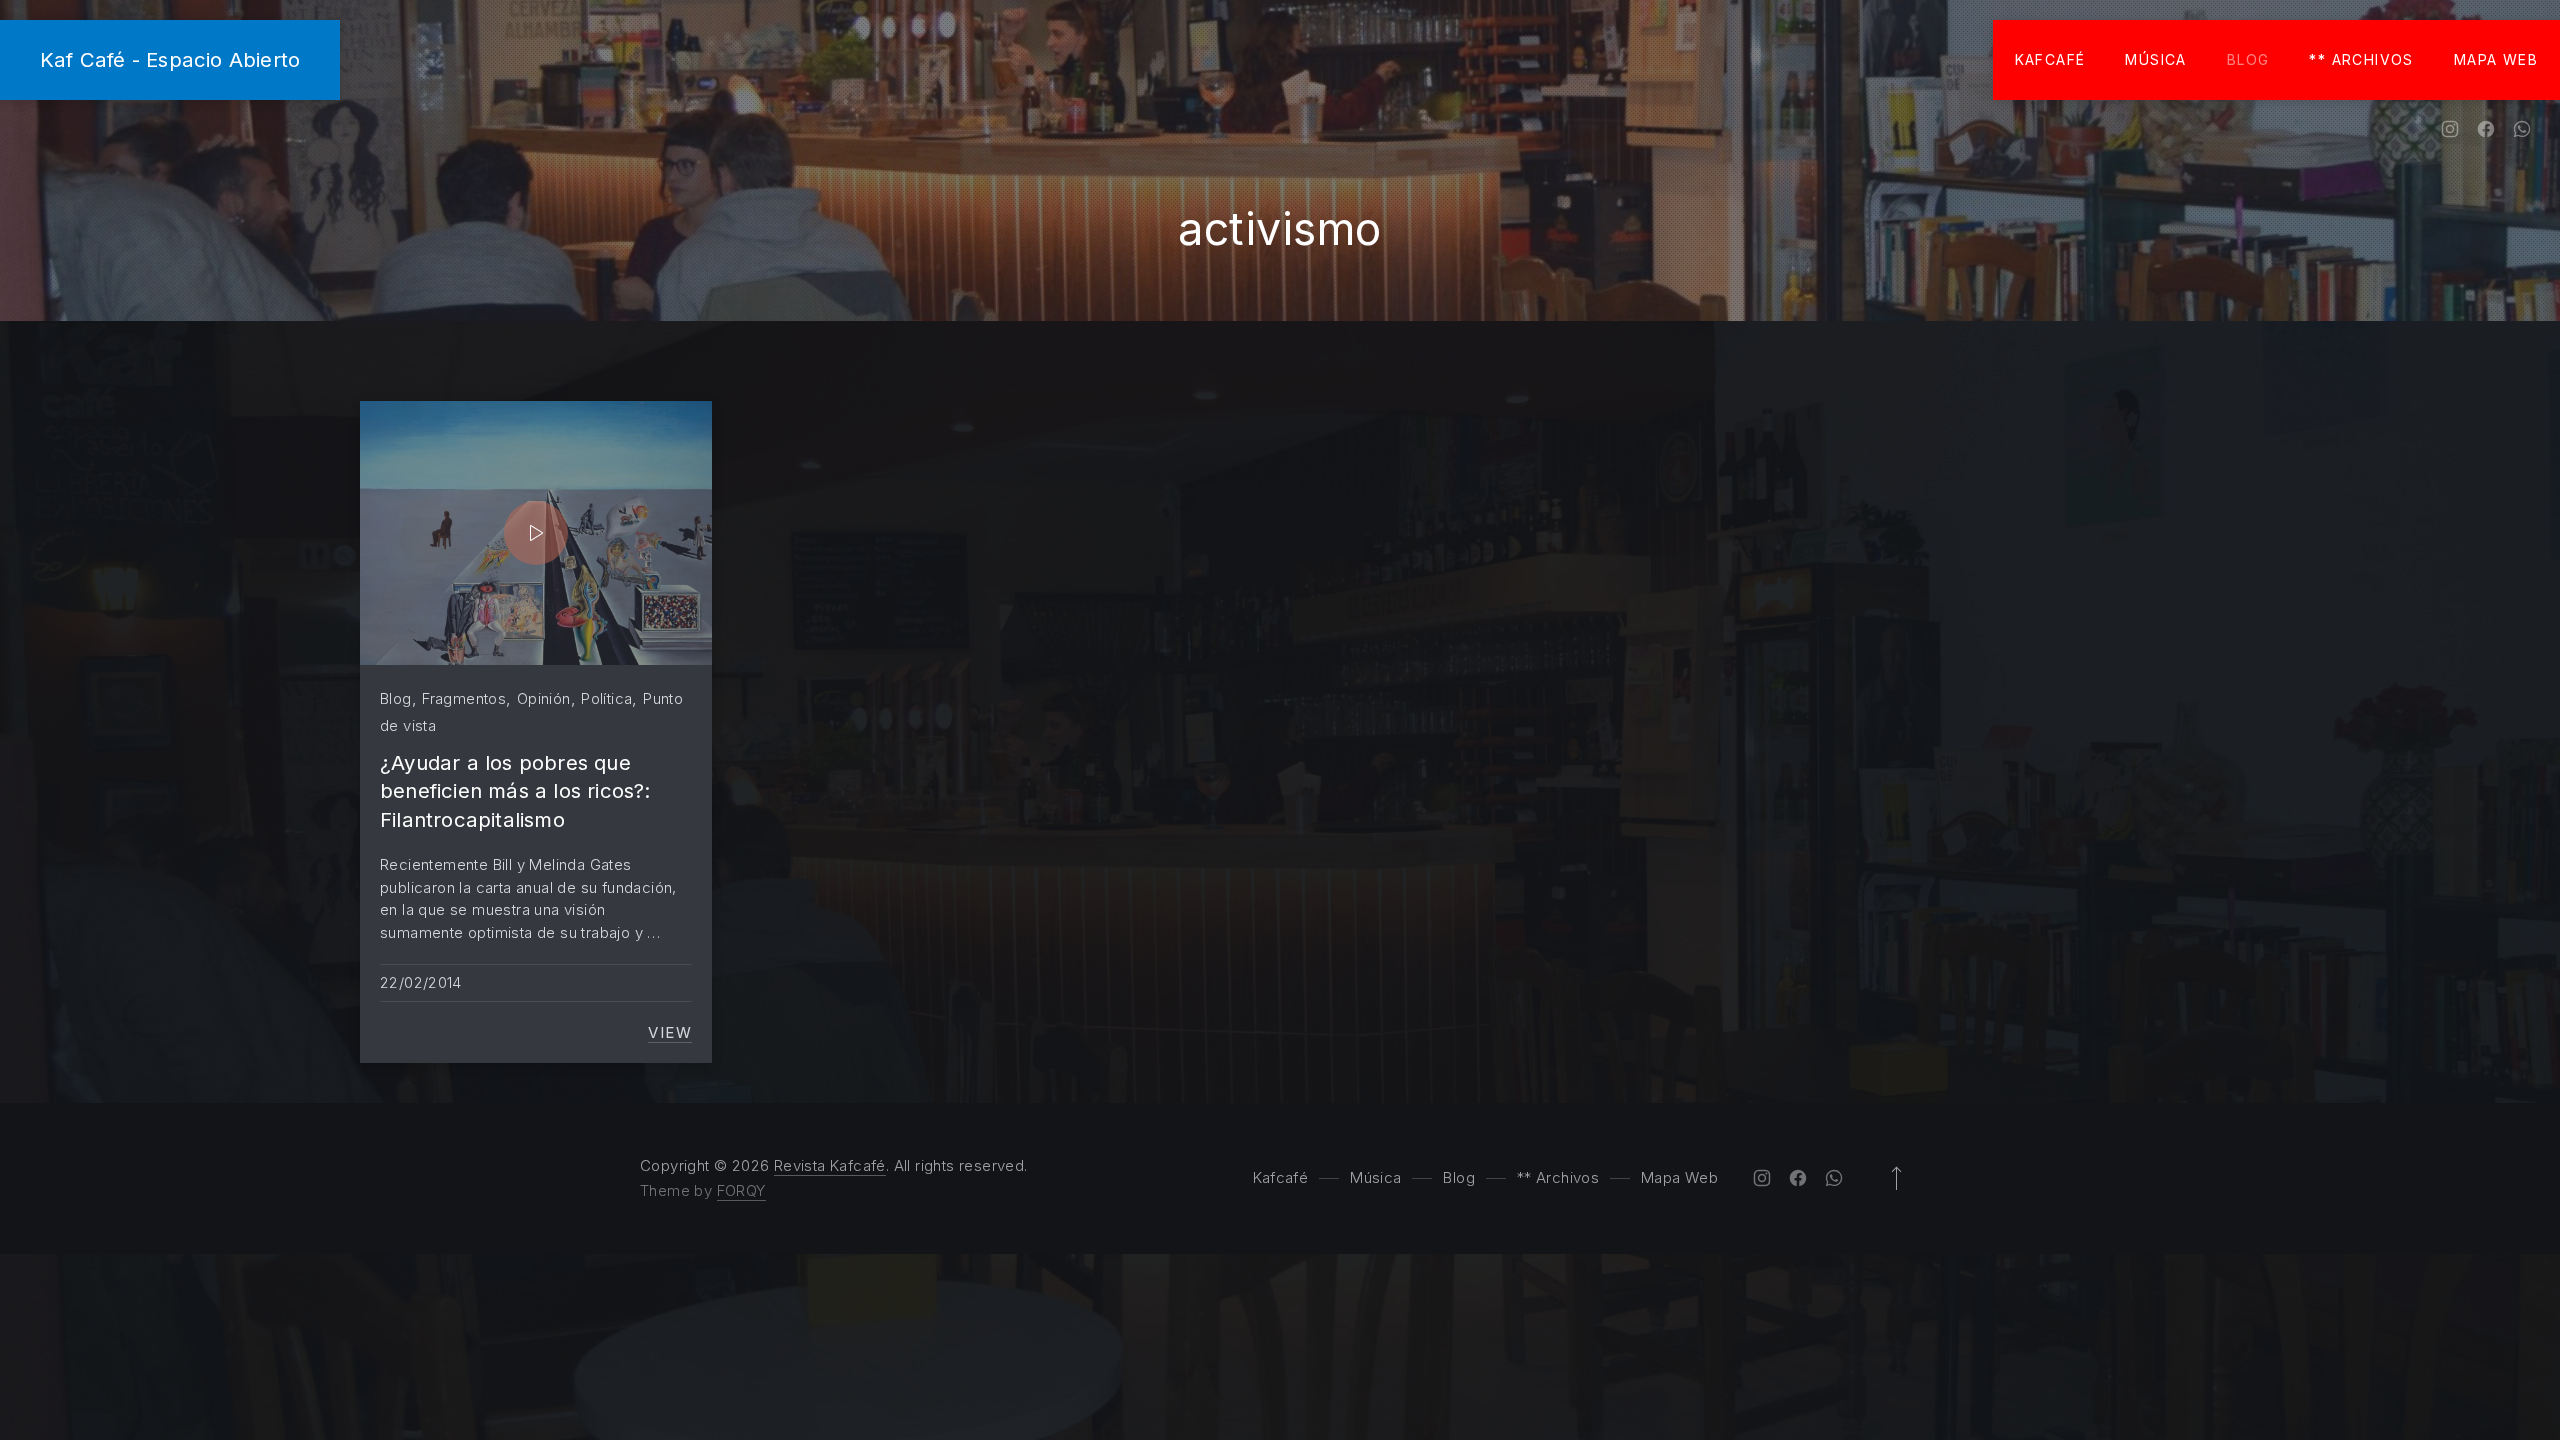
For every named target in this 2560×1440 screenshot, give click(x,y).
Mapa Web (2496, 59)
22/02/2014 (421, 982)
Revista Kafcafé (830, 1165)
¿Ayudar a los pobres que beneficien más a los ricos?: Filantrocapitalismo (515, 791)
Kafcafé (2050, 59)
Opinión (544, 698)
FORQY (741, 1190)
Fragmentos (464, 698)
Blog (2248, 59)
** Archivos (2361, 59)
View (670, 1033)
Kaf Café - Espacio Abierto (170, 59)
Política (606, 698)
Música (2155, 59)
